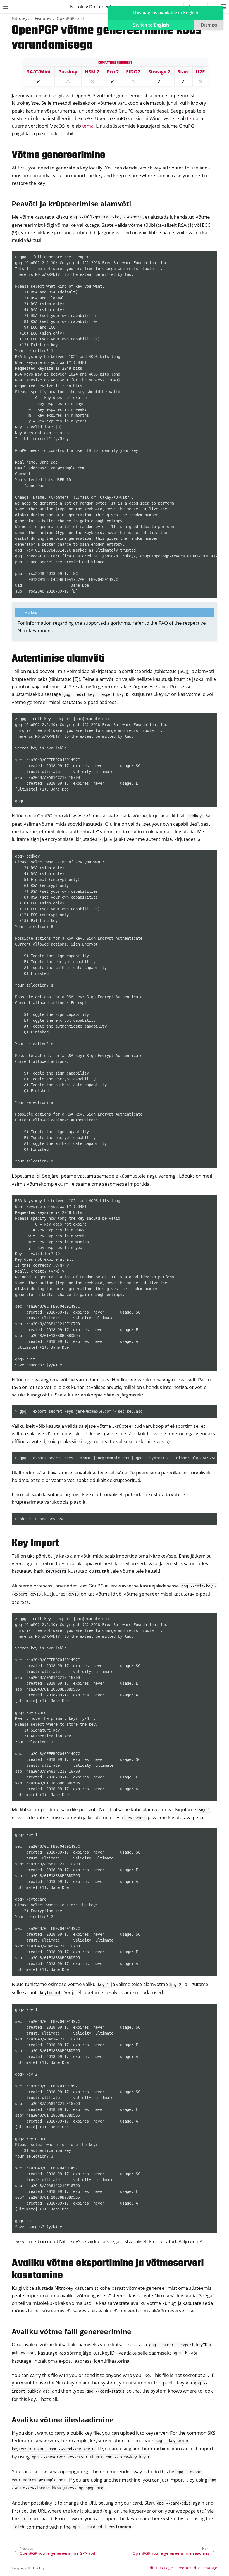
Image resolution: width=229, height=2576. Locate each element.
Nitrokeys (21, 18)
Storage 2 (159, 72)
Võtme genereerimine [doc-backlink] (59, 155)
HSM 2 (92, 72)
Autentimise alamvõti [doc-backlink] (58, 659)
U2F (200, 72)
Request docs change (197, 2568)
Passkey (68, 72)
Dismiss (209, 25)
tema (193, 118)
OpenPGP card (70, 18)
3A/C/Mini (39, 72)
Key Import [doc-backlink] (35, 1544)
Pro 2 (113, 72)
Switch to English (151, 25)
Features (43, 18)
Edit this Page (160, 2568)
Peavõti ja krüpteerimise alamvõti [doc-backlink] (71, 204)
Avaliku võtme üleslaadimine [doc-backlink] (63, 2420)
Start (183, 72)
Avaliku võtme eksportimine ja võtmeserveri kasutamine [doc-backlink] (108, 2270)
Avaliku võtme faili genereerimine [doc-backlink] (71, 2331)
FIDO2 (133, 72)
